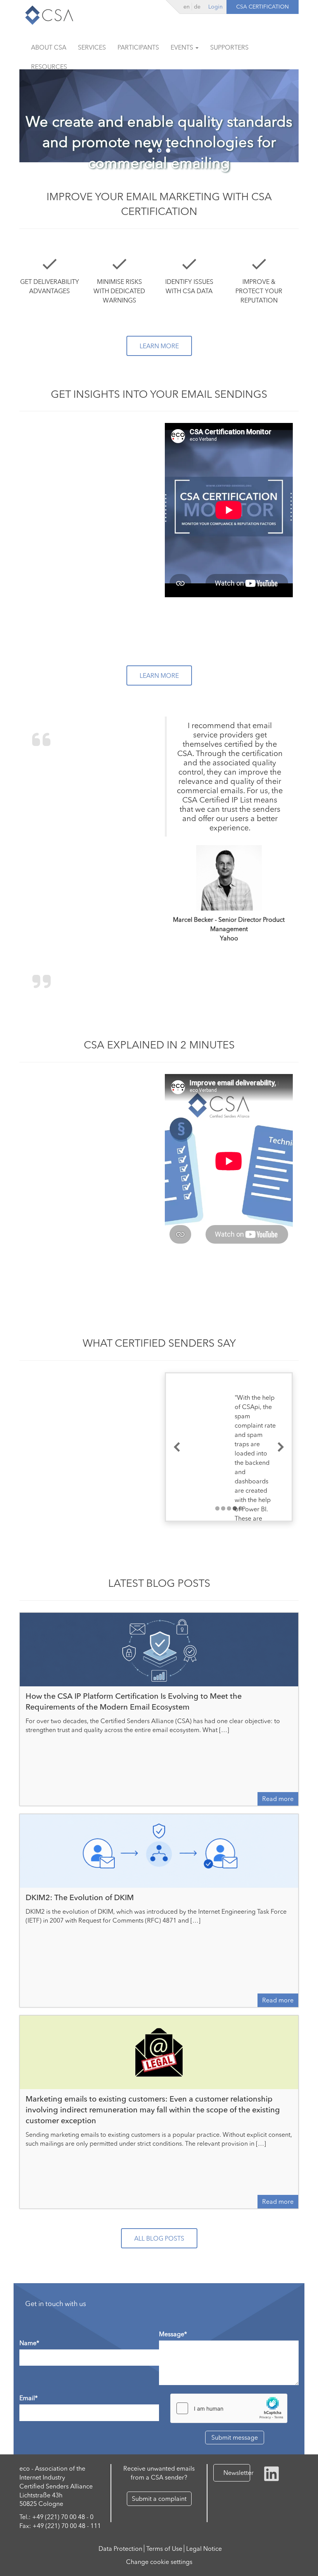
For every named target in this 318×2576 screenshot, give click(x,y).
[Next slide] (281, 1447)
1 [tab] (150, 150)
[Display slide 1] (217, 1508)
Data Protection (120, 2549)
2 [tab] (159, 150)
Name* (29, 2343)
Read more (278, 1799)
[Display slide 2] (223, 1508)
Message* (173, 2334)
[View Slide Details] (159, 116)
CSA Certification (263, 7)
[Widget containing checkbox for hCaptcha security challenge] (229, 2408)
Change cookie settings (159, 2562)
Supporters (229, 47)
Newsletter (237, 2473)
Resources (49, 67)
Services (92, 47)
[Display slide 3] (229, 1508)
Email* (29, 2398)
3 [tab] (168, 150)
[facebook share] (271, 2473)
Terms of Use (164, 2549)
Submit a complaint (159, 2499)
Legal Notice (204, 2549)
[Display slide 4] (235, 1508)
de (197, 7)
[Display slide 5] (241, 1508)
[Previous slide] (177, 1447)
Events (183, 47)
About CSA (49, 47)
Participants (138, 47)
